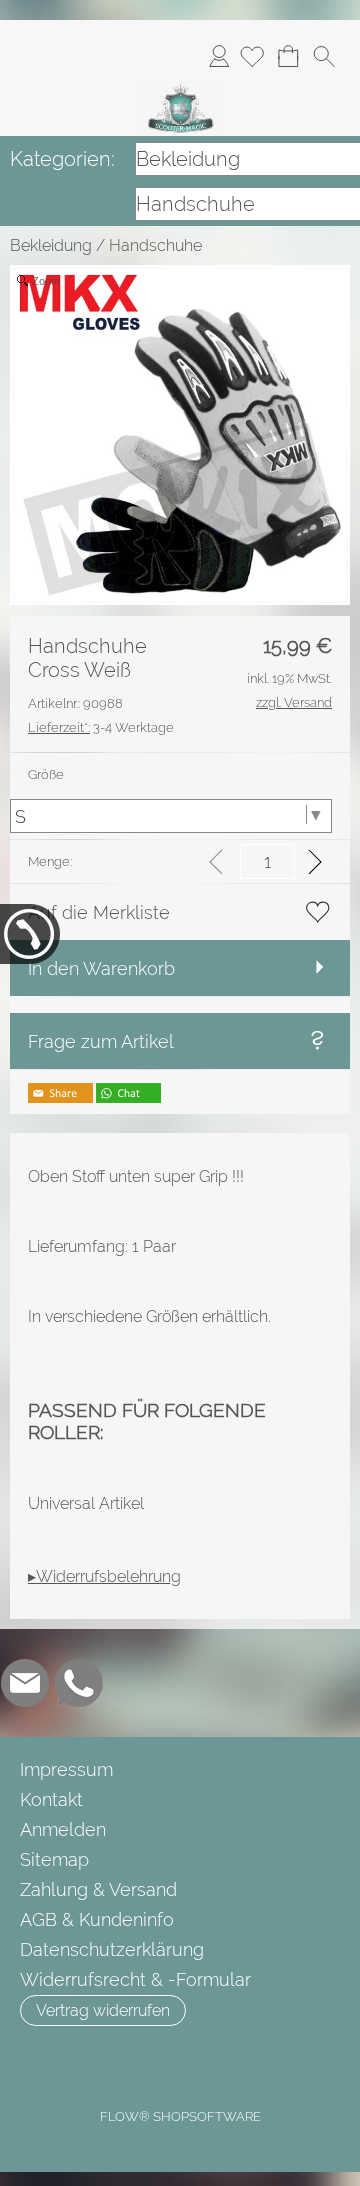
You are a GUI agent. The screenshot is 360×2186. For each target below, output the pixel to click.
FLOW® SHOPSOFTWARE (180, 2116)
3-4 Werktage (101, 727)
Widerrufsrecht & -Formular (135, 1979)
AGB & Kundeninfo (97, 1919)
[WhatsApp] (79, 1683)
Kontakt (51, 1799)
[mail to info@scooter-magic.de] (25, 1683)
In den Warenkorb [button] (101, 968)
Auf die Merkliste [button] (99, 912)
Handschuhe (155, 245)
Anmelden (219, 55)
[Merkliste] (252, 56)
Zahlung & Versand (98, 1889)
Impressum (66, 1769)
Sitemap (54, 1859)
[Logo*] (180, 89)
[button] (324, 56)
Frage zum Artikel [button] (101, 1041)
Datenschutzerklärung (112, 1949)
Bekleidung (51, 245)
